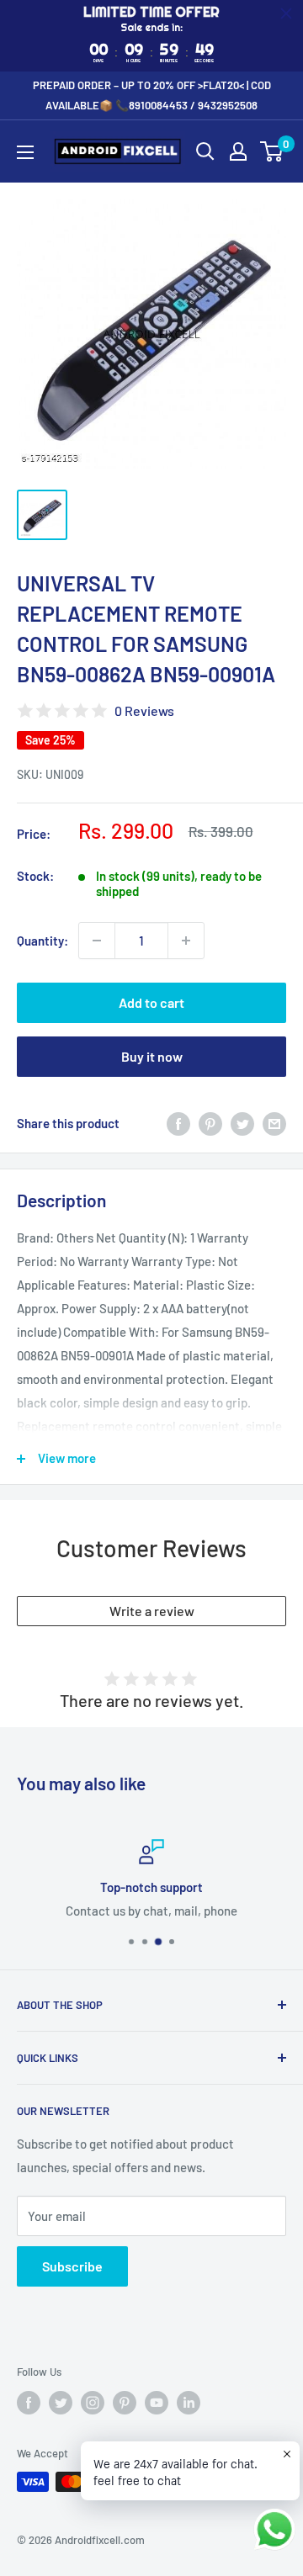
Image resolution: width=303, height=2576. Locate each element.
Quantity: (43, 941)
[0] (272, 151)
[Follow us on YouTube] (157, 2403)
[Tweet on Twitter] (242, 1123)
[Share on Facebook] (178, 1123)
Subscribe (72, 2266)
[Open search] (205, 151)
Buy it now (152, 1056)
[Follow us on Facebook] (29, 2403)
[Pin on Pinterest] (210, 1123)
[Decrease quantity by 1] (97, 941)
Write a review (152, 1611)
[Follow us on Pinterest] (125, 2403)
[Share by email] (274, 1123)
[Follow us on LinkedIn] (189, 2403)
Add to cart (151, 1002)
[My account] (238, 151)
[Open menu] (25, 152)
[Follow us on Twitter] (61, 2403)
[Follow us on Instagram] (93, 2403)
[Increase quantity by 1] (186, 941)
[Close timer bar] (286, 13)
